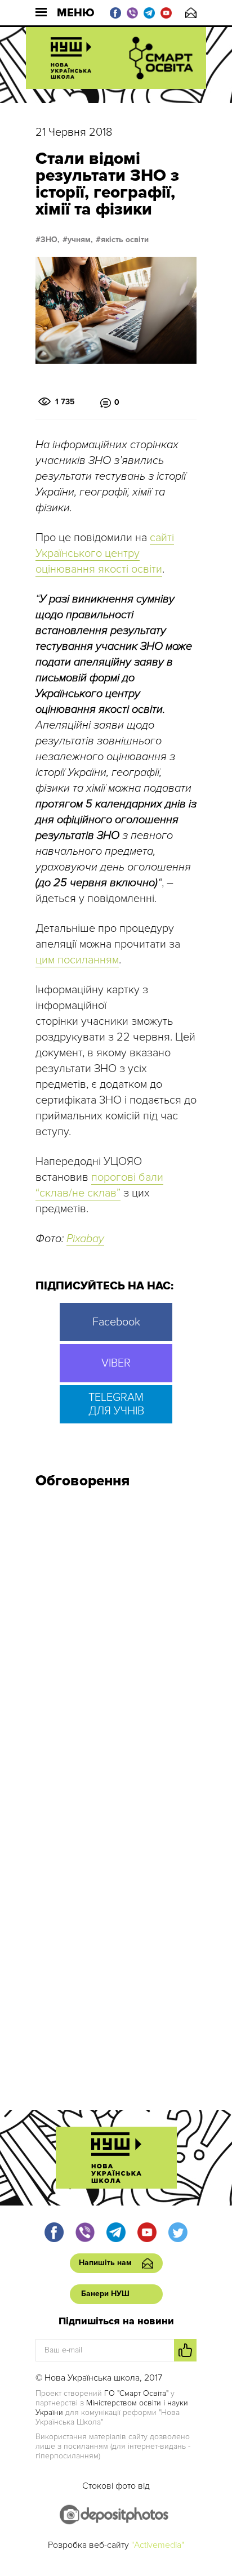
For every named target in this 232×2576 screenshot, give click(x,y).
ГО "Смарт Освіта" (136, 2393)
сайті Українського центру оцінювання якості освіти (105, 553)
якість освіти (125, 240)
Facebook (116, 1322)
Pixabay (85, 1239)
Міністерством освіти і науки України (112, 2408)
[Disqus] (116, 1649)
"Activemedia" (158, 2545)
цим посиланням (77, 960)
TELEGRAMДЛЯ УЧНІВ (116, 1404)
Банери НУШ (105, 2294)
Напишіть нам (191, 13)
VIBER (116, 1363)
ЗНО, (50, 240)
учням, (80, 240)
